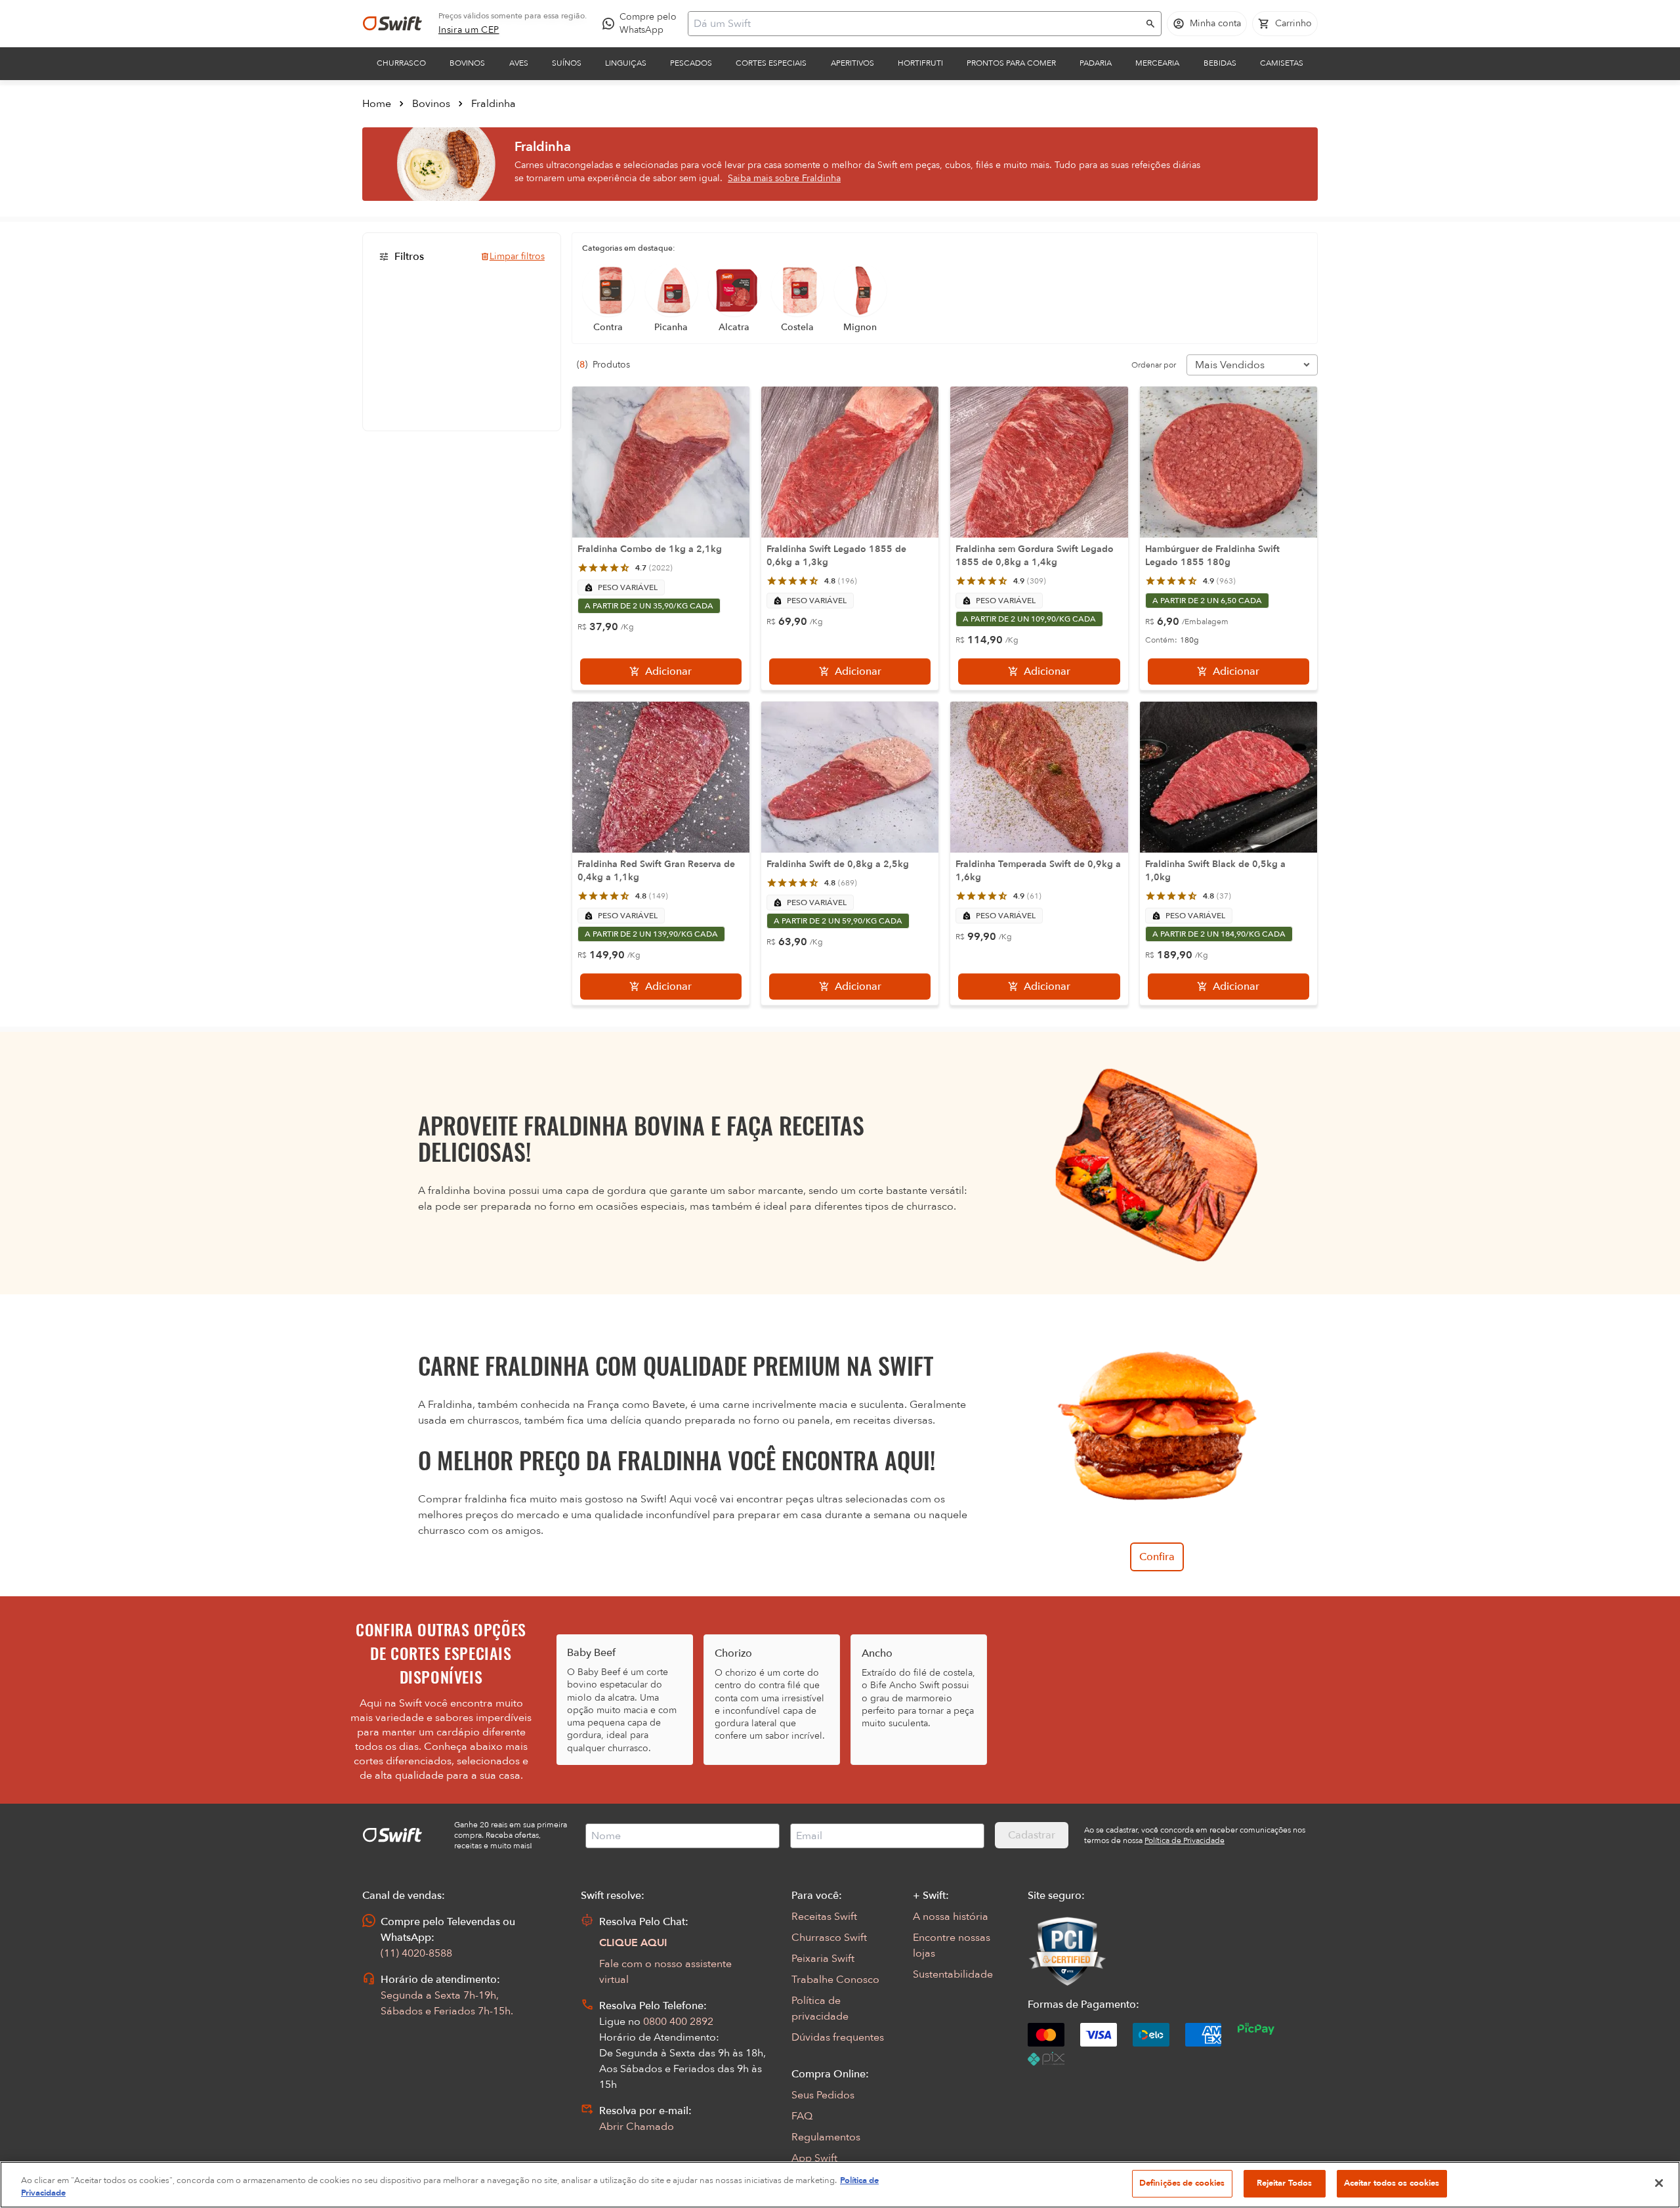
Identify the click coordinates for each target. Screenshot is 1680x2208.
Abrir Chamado (637, 2127)
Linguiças (626, 63)
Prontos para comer (1011, 63)
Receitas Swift (824, 1917)
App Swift (814, 2158)
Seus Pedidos (823, 2095)
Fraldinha (493, 104)
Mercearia (1157, 63)
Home (377, 104)
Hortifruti (920, 63)
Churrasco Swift (829, 1938)
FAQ (802, 2116)
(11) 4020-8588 (416, 1953)
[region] (840, 2185)
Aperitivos (852, 63)
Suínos (567, 63)
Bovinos (467, 63)
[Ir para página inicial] (392, 24)
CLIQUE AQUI (633, 1943)
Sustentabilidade (953, 1974)
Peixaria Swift (823, 1959)
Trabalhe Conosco (835, 1980)
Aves (519, 63)
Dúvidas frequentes (838, 2037)
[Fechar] (1659, 2183)
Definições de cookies (1182, 2183)
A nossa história (951, 1917)
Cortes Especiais (771, 63)
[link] (469, 30)
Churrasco (401, 63)
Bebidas (1220, 63)
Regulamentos (826, 2137)
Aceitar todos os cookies (1392, 2183)
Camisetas (1282, 63)
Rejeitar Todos (1285, 2183)
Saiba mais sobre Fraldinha (784, 178)
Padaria (1096, 63)
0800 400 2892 (678, 2022)
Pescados (691, 63)
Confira (1157, 1557)
